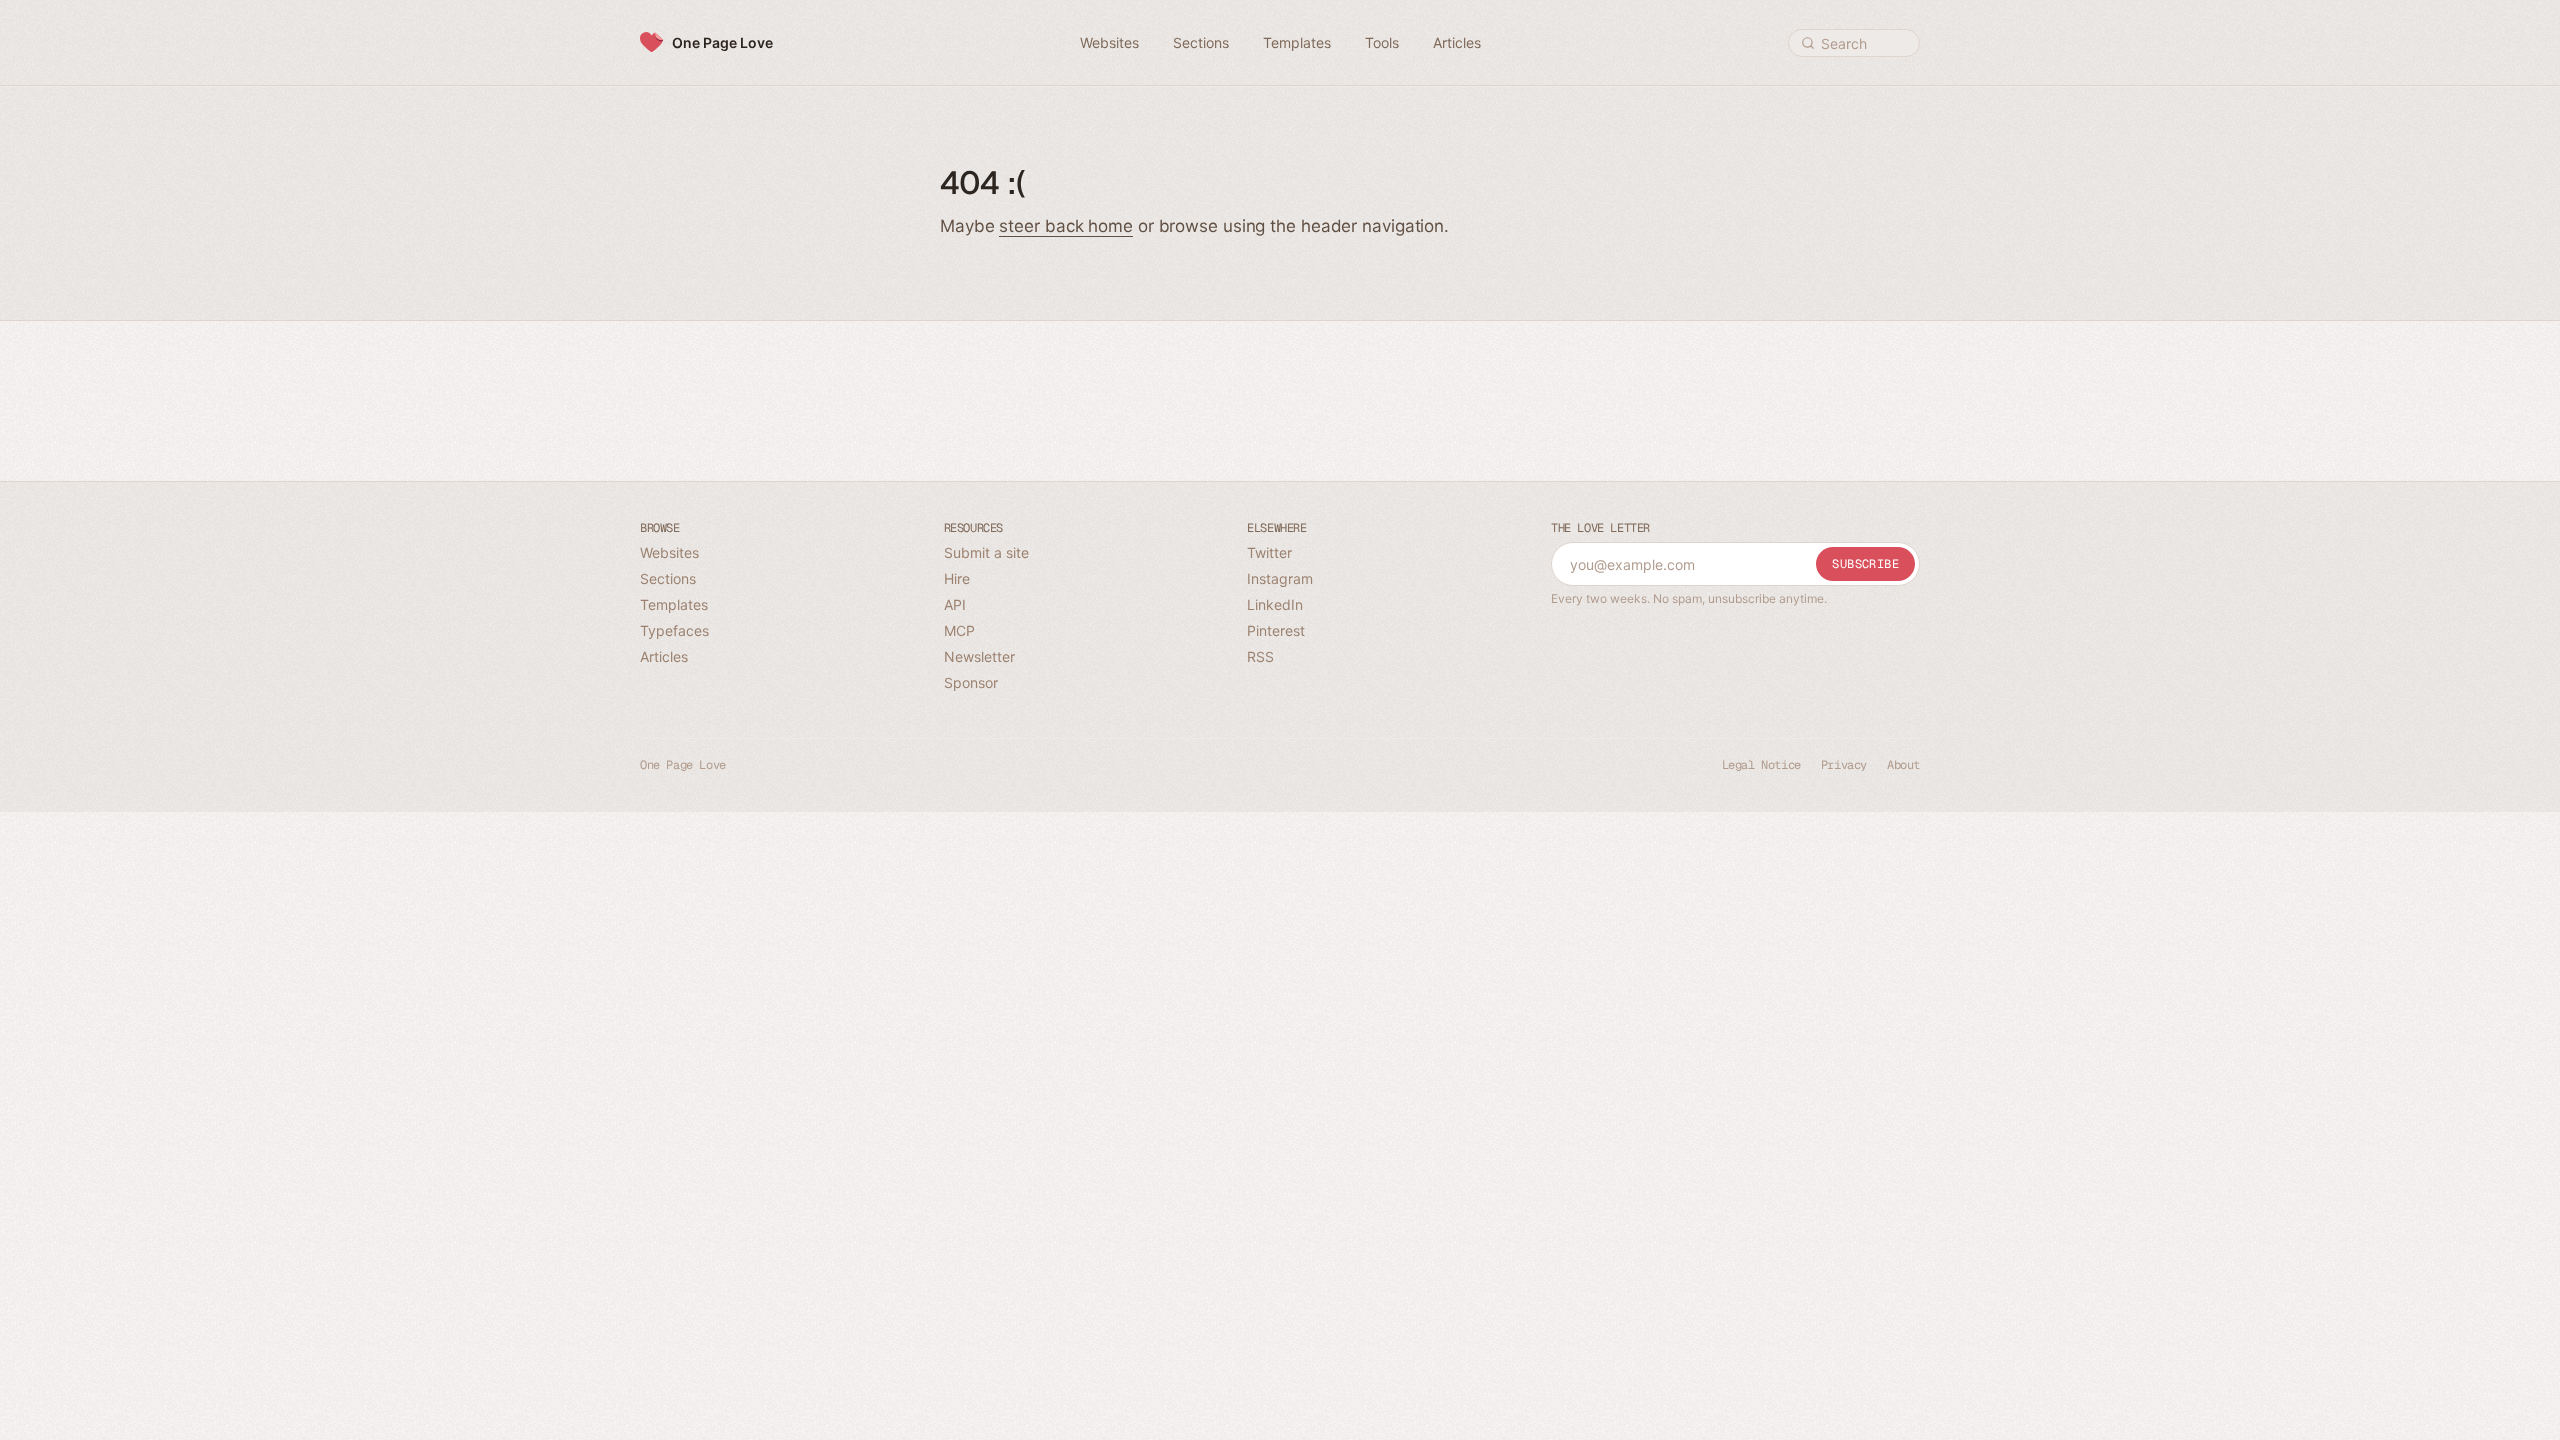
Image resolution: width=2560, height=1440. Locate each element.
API (955, 604)
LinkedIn (1275, 604)
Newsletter (979, 656)
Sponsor (971, 682)
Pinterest (1276, 630)
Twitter (1269, 552)
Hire (957, 578)
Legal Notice (1761, 765)
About (1903, 765)
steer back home (1066, 226)
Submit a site (986, 552)
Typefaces (674, 630)
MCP (959, 630)
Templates (674, 604)
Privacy (1844, 765)
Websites (669, 552)
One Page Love (722, 42)
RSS (1260, 656)
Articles (664, 656)
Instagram (1280, 578)
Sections (668, 578)
